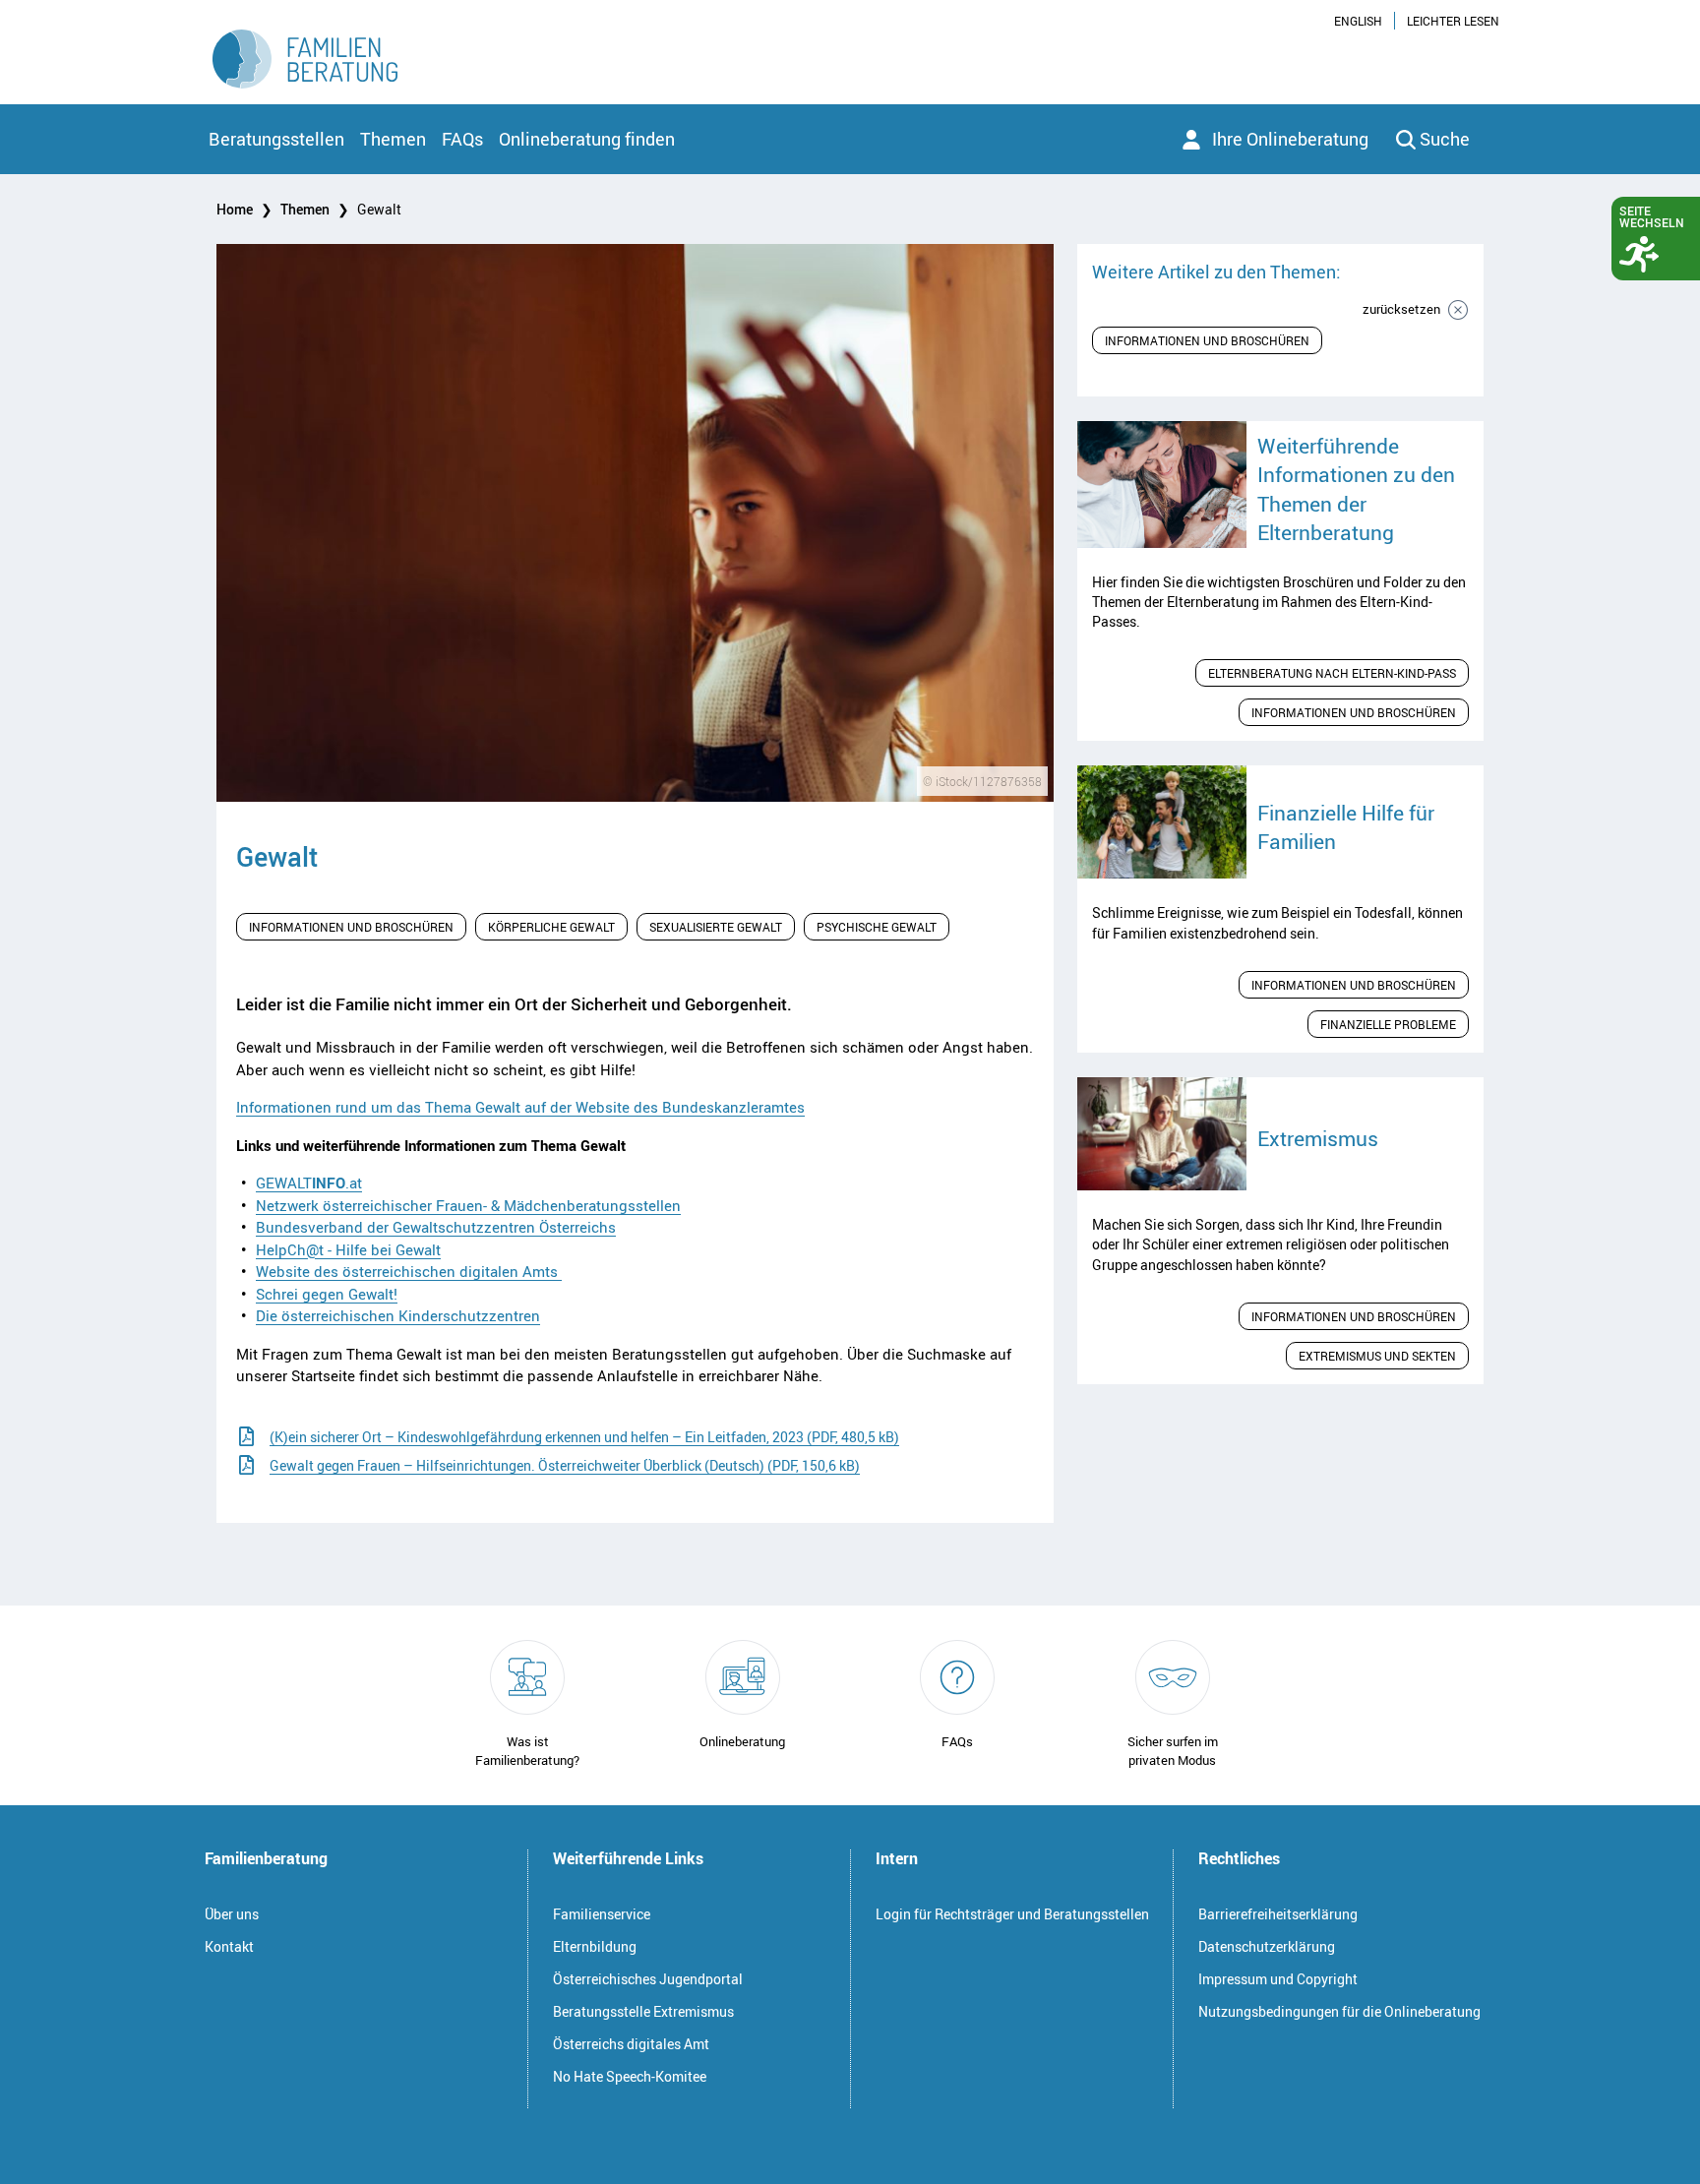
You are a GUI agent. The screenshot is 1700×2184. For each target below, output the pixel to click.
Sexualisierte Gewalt (716, 927)
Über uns (232, 1914)
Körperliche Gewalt (551, 927)
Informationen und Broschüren (351, 927)
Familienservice (602, 1914)
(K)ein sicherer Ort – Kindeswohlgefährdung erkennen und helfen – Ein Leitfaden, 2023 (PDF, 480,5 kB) (584, 1437)
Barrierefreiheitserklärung (1278, 1914)
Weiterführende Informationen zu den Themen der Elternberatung (1356, 489)
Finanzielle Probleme (1388, 1024)
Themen (393, 139)
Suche (1445, 139)
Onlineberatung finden (587, 139)
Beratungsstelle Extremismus (643, 2011)
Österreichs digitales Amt (631, 2044)
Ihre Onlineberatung (1290, 139)
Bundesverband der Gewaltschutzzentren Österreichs (436, 1227)
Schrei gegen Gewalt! (327, 1294)
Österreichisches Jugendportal (648, 1979)
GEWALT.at (309, 1183)
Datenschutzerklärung (1267, 1946)
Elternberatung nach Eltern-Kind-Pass (1332, 673)
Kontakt (229, 1946)
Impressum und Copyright (1278, 1979)
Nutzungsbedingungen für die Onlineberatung (1339, 2011)
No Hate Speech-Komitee (630, 2076)
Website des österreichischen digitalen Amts (409, 1271)
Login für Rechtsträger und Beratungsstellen (1012, 1914)
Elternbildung (595, 1946)
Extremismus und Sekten (1377, 1356)
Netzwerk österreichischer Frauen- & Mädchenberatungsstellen (468, 1205)
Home (235, 209)
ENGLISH (1358, 21)
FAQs (462, 139)
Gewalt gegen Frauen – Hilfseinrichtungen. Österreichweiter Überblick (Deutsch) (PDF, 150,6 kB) (565, 1465)
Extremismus (1318, 1138)
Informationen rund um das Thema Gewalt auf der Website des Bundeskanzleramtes (520, 1107)
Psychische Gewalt (877, 927)
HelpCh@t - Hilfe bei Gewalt (348, 1249)
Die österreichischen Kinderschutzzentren (398, 1315)
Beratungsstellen (276, 139)
